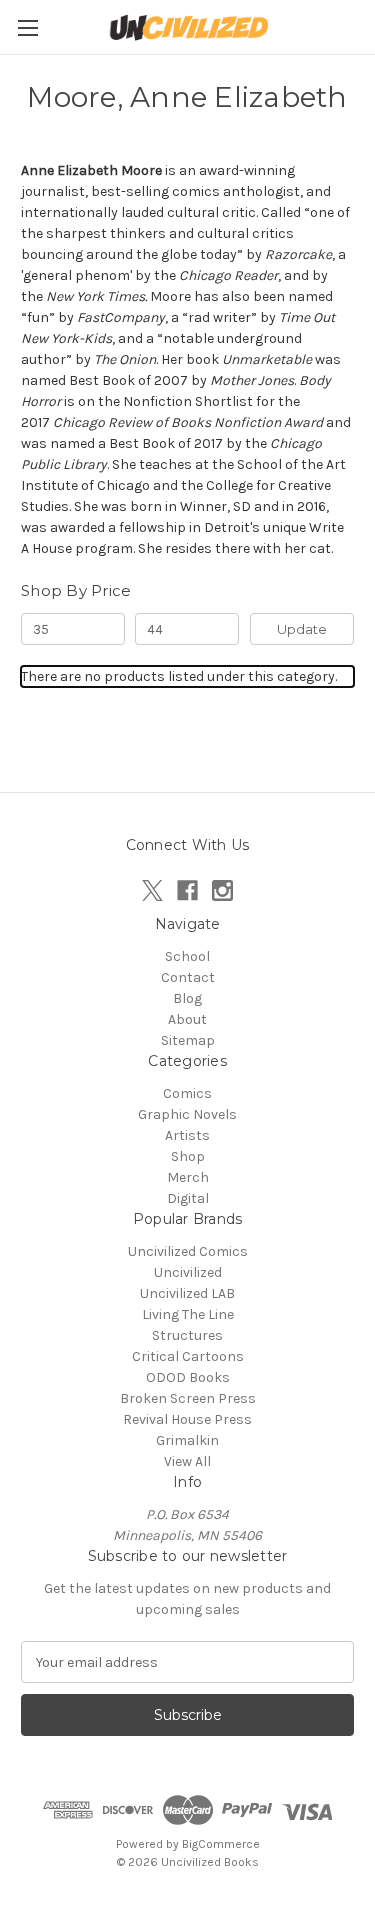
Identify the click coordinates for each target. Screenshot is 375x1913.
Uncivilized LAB (187, 1293)
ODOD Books (188, 1377)
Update (302, 629)
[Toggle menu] (27, 27)
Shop (188, 1156)
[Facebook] (187, 890)
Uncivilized (188, 1272)
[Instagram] (222, 890)
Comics (187, 1093)
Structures (187, 1335)
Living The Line (188, 1314)
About (187, 1019)
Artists (187, 1135)
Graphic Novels (187, 1114)
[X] (152, 890)
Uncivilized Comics (188, 1251)
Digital (188, 1198)
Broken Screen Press (188, 1398)
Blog (187, 998)
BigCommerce (221, 1844)
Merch (188, 1177)
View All (187, 1461)
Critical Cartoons (188, 1356)
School (187, 956)
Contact (188, 977)
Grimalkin (187, 1440)
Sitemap (188, 1040)
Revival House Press (187, 1419)
